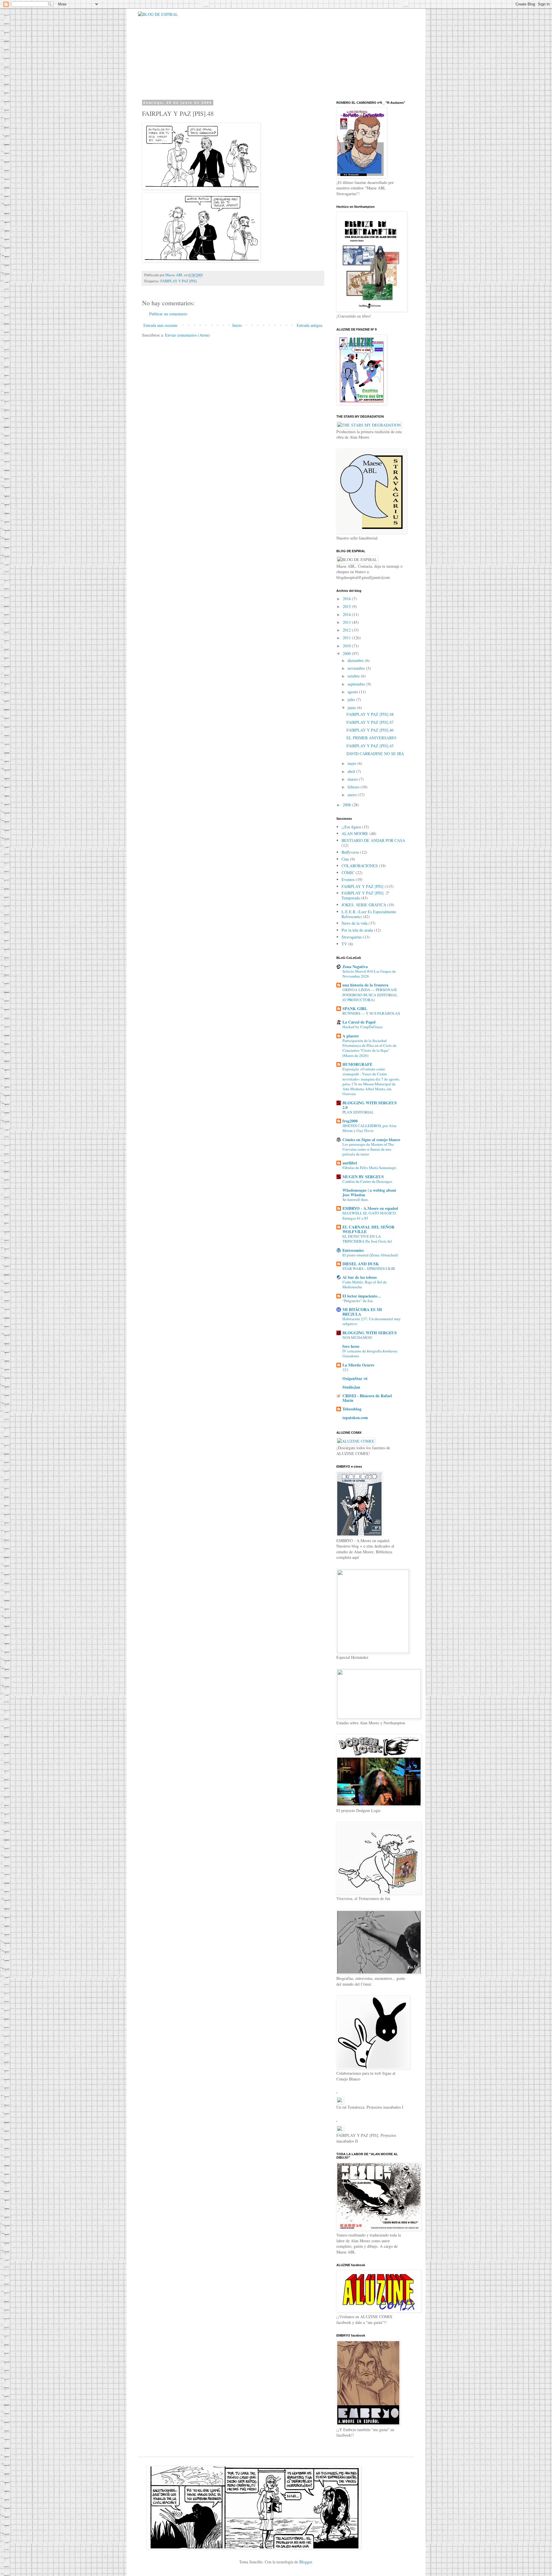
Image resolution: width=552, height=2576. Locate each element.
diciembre (356, 660)
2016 (347, 599)
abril (352, 771)
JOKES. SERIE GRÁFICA (364, 905)
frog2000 (350, 1121)
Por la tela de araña (357, 930)
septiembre (357, 684)
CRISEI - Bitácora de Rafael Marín (367, 1398)
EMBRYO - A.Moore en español (370, 1208)
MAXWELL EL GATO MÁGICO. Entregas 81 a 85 (370, 1215)
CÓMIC (348, 873)
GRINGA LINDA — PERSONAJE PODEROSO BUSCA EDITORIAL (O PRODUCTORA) (370, 995)
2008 (347, 805)
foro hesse (351, 1346)
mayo (352, 763)
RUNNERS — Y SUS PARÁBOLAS (371, 1013)
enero (353, 795)
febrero (354, 787)
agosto (353, 692)
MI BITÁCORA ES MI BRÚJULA (362, 1312)
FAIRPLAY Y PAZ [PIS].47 (370, 722)
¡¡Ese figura (351, 827)
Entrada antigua (309, 325)
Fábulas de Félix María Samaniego (369, 1168)
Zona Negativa (355, 967)
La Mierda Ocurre (358, 1365)
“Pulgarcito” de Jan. (358, 1301)
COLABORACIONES (360, 866)
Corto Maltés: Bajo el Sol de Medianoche (365, 1284)
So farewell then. (355, 1199)
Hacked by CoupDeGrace (363, 1027)
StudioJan (351, 1387)
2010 (347, 646)
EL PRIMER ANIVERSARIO (371, 738)
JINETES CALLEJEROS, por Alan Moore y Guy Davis (369, 1128)
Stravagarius (352, 937)
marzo (353, 779)
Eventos (348, 879)
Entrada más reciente (160, 325)
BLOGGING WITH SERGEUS (370, 1333)
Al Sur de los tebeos (360, 1277)
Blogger (306, 2562)
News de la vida (354, 923)
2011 (347, 638)
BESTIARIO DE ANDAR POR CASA (373, 840)
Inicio (237, 325)
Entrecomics (353, 1250)
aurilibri (350, 1163)
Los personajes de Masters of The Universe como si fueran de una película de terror (368, 1149)
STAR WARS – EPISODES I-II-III (369, 1268)
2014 (347, 614)
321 (345, 1370)
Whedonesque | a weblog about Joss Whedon (369, 1192)
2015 (347, 606)
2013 (347, 622)
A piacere (351, 1036)
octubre (354, 676)
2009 (347, 653)
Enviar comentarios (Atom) (187, 335)
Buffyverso (350, 852)
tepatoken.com (355, 1417)
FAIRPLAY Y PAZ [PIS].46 (370, 730)
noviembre (357, 668)
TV (344, 944)
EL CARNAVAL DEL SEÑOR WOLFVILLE (368, 1229)
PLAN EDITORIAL (358, 1112)
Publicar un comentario (168, 314)
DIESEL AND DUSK (361, 1264)
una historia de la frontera (365, 985)
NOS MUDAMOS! (357, 1337)
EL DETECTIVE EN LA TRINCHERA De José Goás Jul (367, 1239)
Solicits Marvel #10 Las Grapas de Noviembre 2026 (369, 974)
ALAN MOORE (355, 833)
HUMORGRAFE (357, 1064)
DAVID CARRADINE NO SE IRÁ (375, 754)
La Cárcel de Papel (359, 1022)
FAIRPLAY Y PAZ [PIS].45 (370, 746)
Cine (345, 859)
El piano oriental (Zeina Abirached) (370, 1255)
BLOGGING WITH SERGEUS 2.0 (370, 1105)
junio (352, 708)
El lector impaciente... (362, 1296)
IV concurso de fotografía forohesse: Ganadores (370, 1353)
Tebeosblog (352, 1409)
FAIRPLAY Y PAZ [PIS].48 (370, 714)
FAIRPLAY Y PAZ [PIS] (179, 281)
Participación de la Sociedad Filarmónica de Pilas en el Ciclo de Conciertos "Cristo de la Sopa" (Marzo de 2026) (369, 1048)
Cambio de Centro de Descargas (367, 1181)
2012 (347, 630)
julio (352, 699)
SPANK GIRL (355, 1008)
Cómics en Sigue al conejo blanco (371, 1140)
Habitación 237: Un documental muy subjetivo (372, 1321)
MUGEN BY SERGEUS (363, 1177)
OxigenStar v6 (355, 1378)
